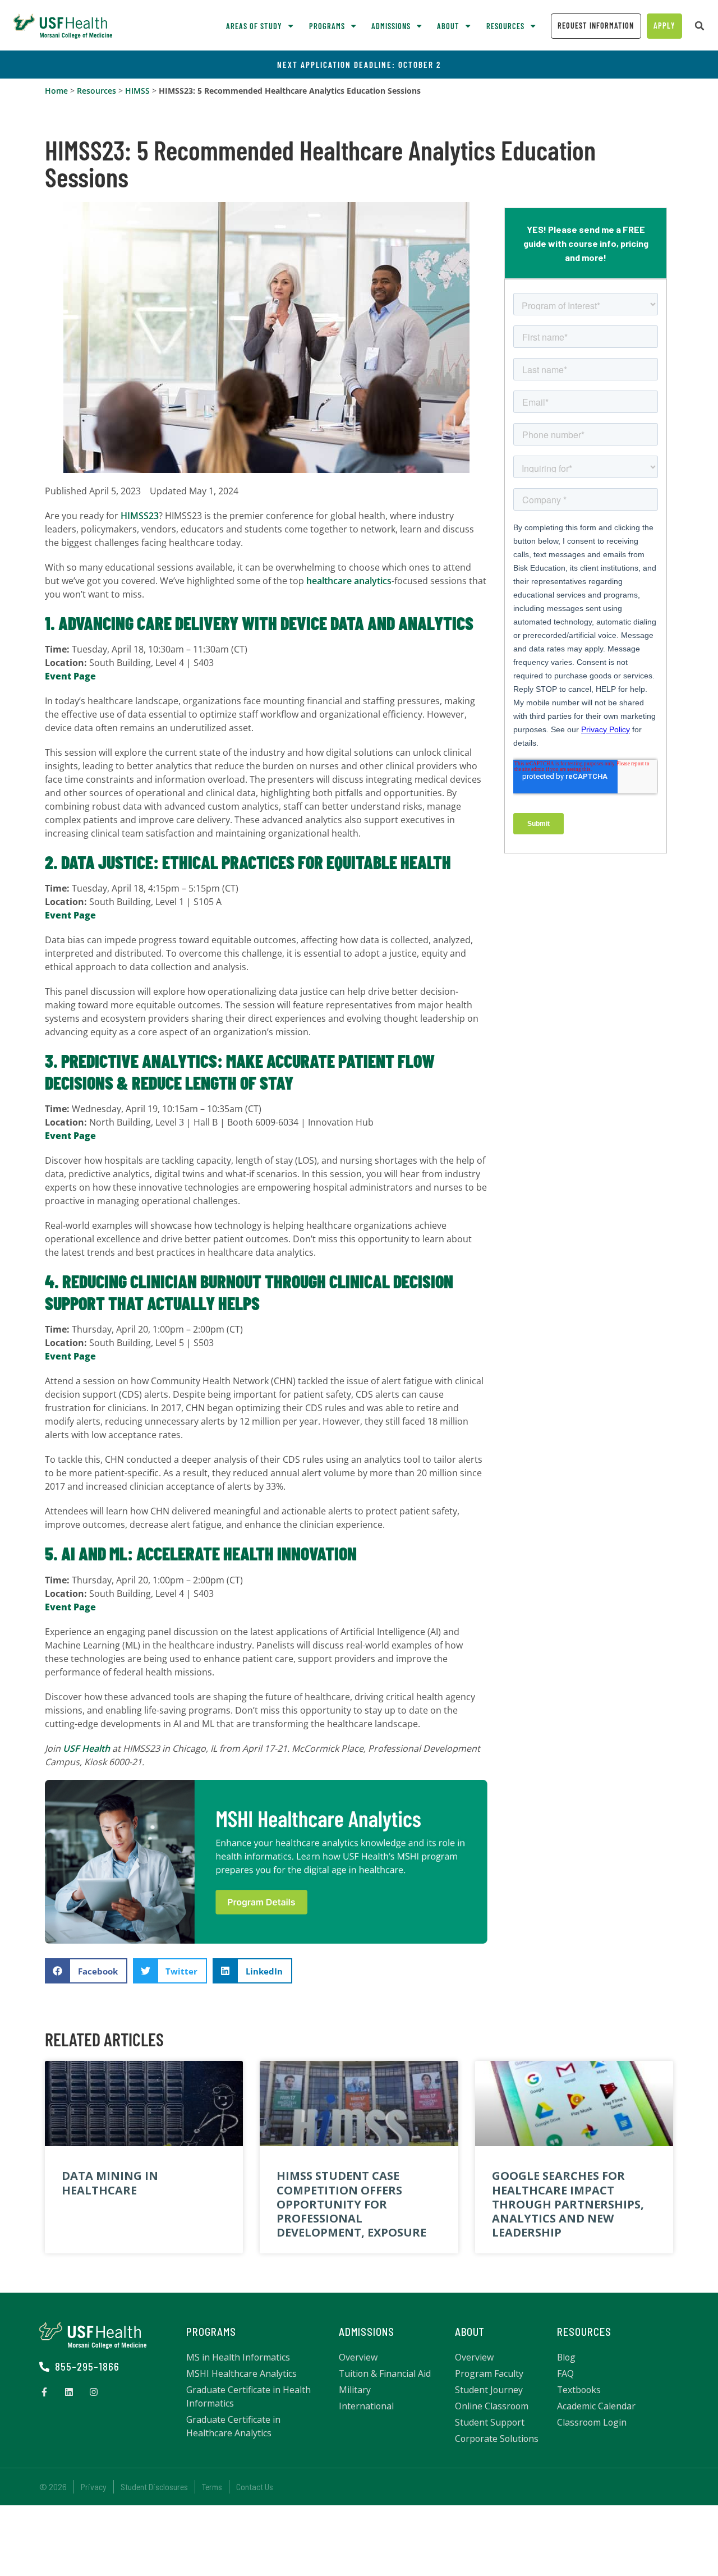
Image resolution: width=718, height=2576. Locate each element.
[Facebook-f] (44, 2392)
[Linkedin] (69, 2392)
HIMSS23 (140, 516)
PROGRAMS (211, 2332)
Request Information (596, 26)
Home (56, 91)
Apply (664, 26)
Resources (96, 91)
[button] (699, 26)
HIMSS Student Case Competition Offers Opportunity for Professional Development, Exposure (351, 2204)
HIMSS (137, 91)
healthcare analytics (349, 581)
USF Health (86, 1748)
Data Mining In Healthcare (110, 2183)
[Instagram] (94, 2392)
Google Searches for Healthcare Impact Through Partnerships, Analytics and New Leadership (568, 2204)
